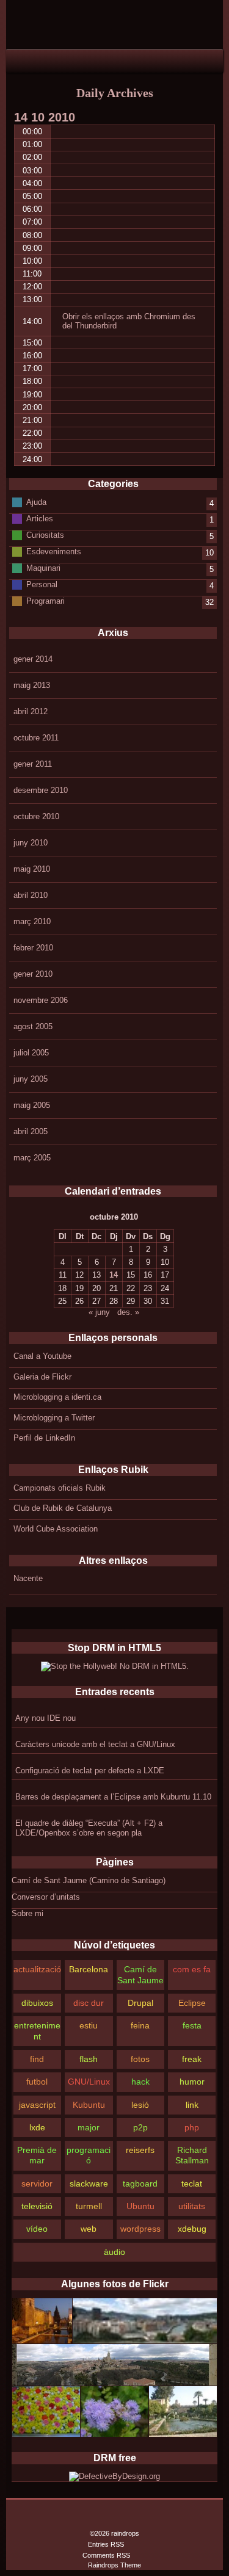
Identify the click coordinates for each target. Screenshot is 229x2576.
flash (89, 2059)
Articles (40, 519)
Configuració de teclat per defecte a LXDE (90, 1771)
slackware (89, 2183)
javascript (37, 2105)
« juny (99, 1312)
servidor (37, 2183)
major (89, 2127)
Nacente (28, 1578)
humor (192, 2082)
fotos (140, 2059)
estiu (89, 2025)
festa (192, 2025)
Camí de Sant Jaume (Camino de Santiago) (89, 1880)
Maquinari (43, 568)
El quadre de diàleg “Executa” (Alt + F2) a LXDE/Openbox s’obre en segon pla (89, 1828)
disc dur (89, 2003)
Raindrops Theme (114, 2565)
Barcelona (89, 1969)
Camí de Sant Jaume (140, 1974)
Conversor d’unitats (46, 1897)
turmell (89, 2206)
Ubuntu (140, 2206)
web (89, 2229)
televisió (37, 2206)
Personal (42, 584)
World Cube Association (56, 1529)
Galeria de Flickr (42, 1377)
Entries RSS (106, 2544)
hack (140, 2082)
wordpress (140, 2229)
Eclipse (192, 2003)
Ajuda (36, 502)
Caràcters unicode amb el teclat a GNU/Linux (95, 1744)
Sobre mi (27, 1913)
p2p (140, 2127)
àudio (114, 2252)
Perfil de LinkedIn (44, 1438)
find (37, 2059)
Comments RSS (106, 2555)
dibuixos (37, 2003)
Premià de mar (37, 2155)
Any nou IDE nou (45, 1718)
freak (192, 2059)
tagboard (140, 2183)
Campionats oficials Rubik (60, 1488)
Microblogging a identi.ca (57, 1397)
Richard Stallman (192, 2155)
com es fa (192, 1969)
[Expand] (17, 60)
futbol (37, 2082)
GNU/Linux (89, 2082)
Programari (45, 601)
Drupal (140, 2003)
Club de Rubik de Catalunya (63, 1508)
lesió (140, 2105)
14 (114, 1275)
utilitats (192, 2206)
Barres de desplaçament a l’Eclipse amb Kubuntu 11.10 (113, 1797)
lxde (37, 2127)
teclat (192, 2183)
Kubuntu (89, 2105)
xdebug (192, 2229)
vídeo (37, 2229)
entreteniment (37, 2031)
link (192, 2105)
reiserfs (140, 2150)
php (192, 2127)
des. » (128, 1312)
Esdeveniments (54, 552)
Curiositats (45, 535)
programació (89, 2155)
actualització (37, 1969)
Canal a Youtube (42, 1356)
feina (140, 2025)
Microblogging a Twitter (54, 1418)
